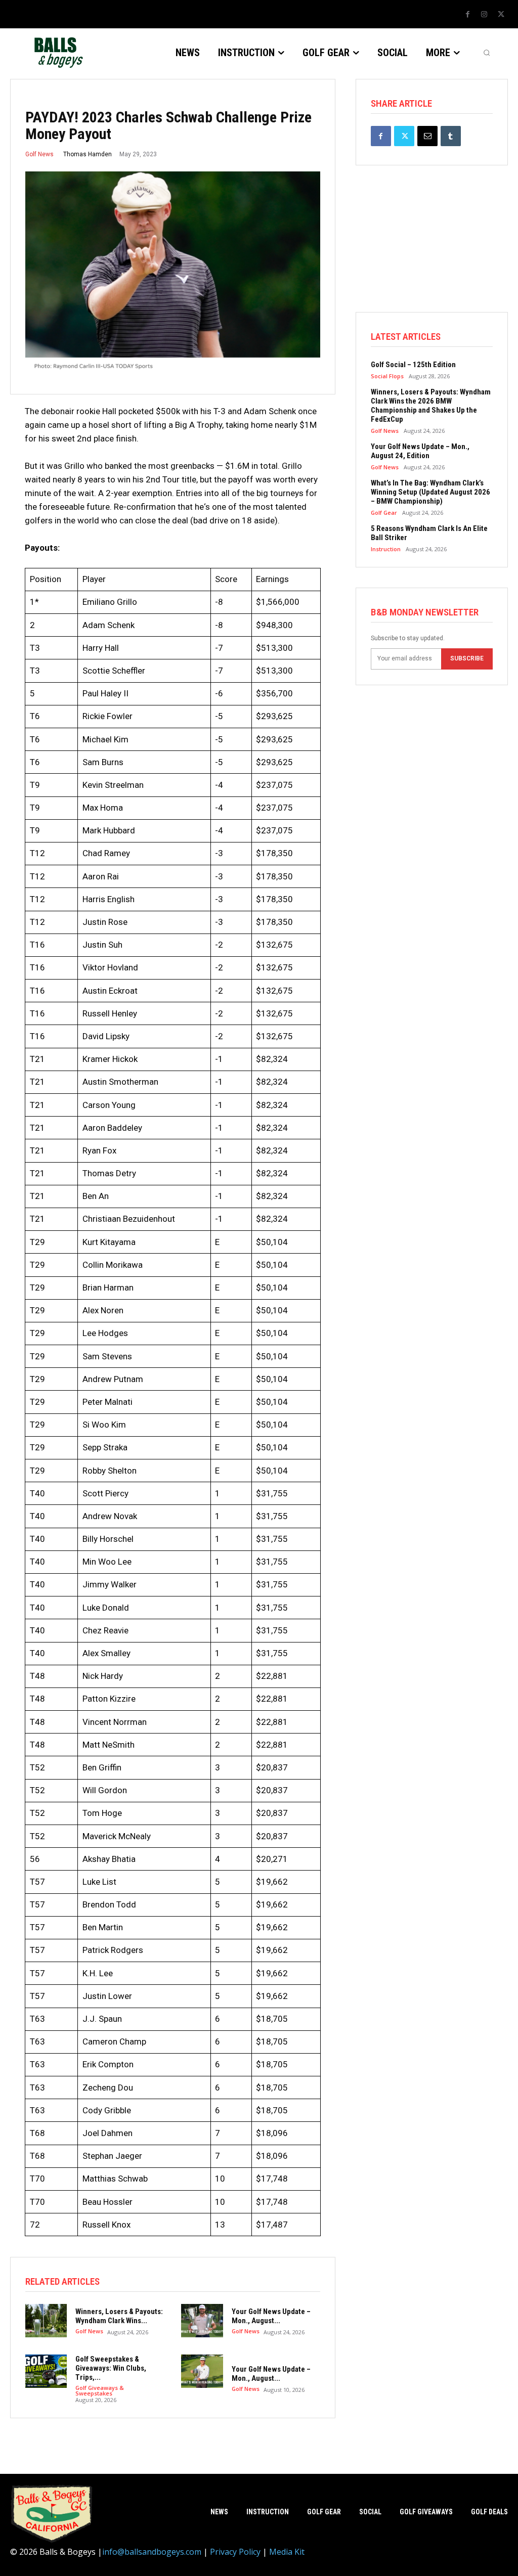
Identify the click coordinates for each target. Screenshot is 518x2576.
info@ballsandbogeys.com (152, 2552)
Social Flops (387, 376)
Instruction (386, 549)
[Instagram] (484, 15)
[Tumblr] (451, 136)
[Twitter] (501, 15)
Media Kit (287, 2552)
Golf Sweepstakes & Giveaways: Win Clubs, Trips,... (111, 2368)
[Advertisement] (432, 249)
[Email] (427, 136)
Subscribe (467, 658)
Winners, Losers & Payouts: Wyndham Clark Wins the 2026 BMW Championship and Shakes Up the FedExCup (431, 406)
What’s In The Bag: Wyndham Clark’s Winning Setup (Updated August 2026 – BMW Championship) (430, 492)
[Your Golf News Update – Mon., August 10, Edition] (202, 2371)
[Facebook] (467, 15)
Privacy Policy (235, 2552)
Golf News (39, 154)
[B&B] (57, 53)
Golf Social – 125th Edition (413, 365)
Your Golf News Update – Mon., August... (271, 2316)
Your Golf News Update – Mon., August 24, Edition (420, 451)
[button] (487, 53)
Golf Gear (384, 513)
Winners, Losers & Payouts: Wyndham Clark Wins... (119, 2316)
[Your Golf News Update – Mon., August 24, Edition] (202, 2321)
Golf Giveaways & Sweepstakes (100, 2390)
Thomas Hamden (88, 154)
